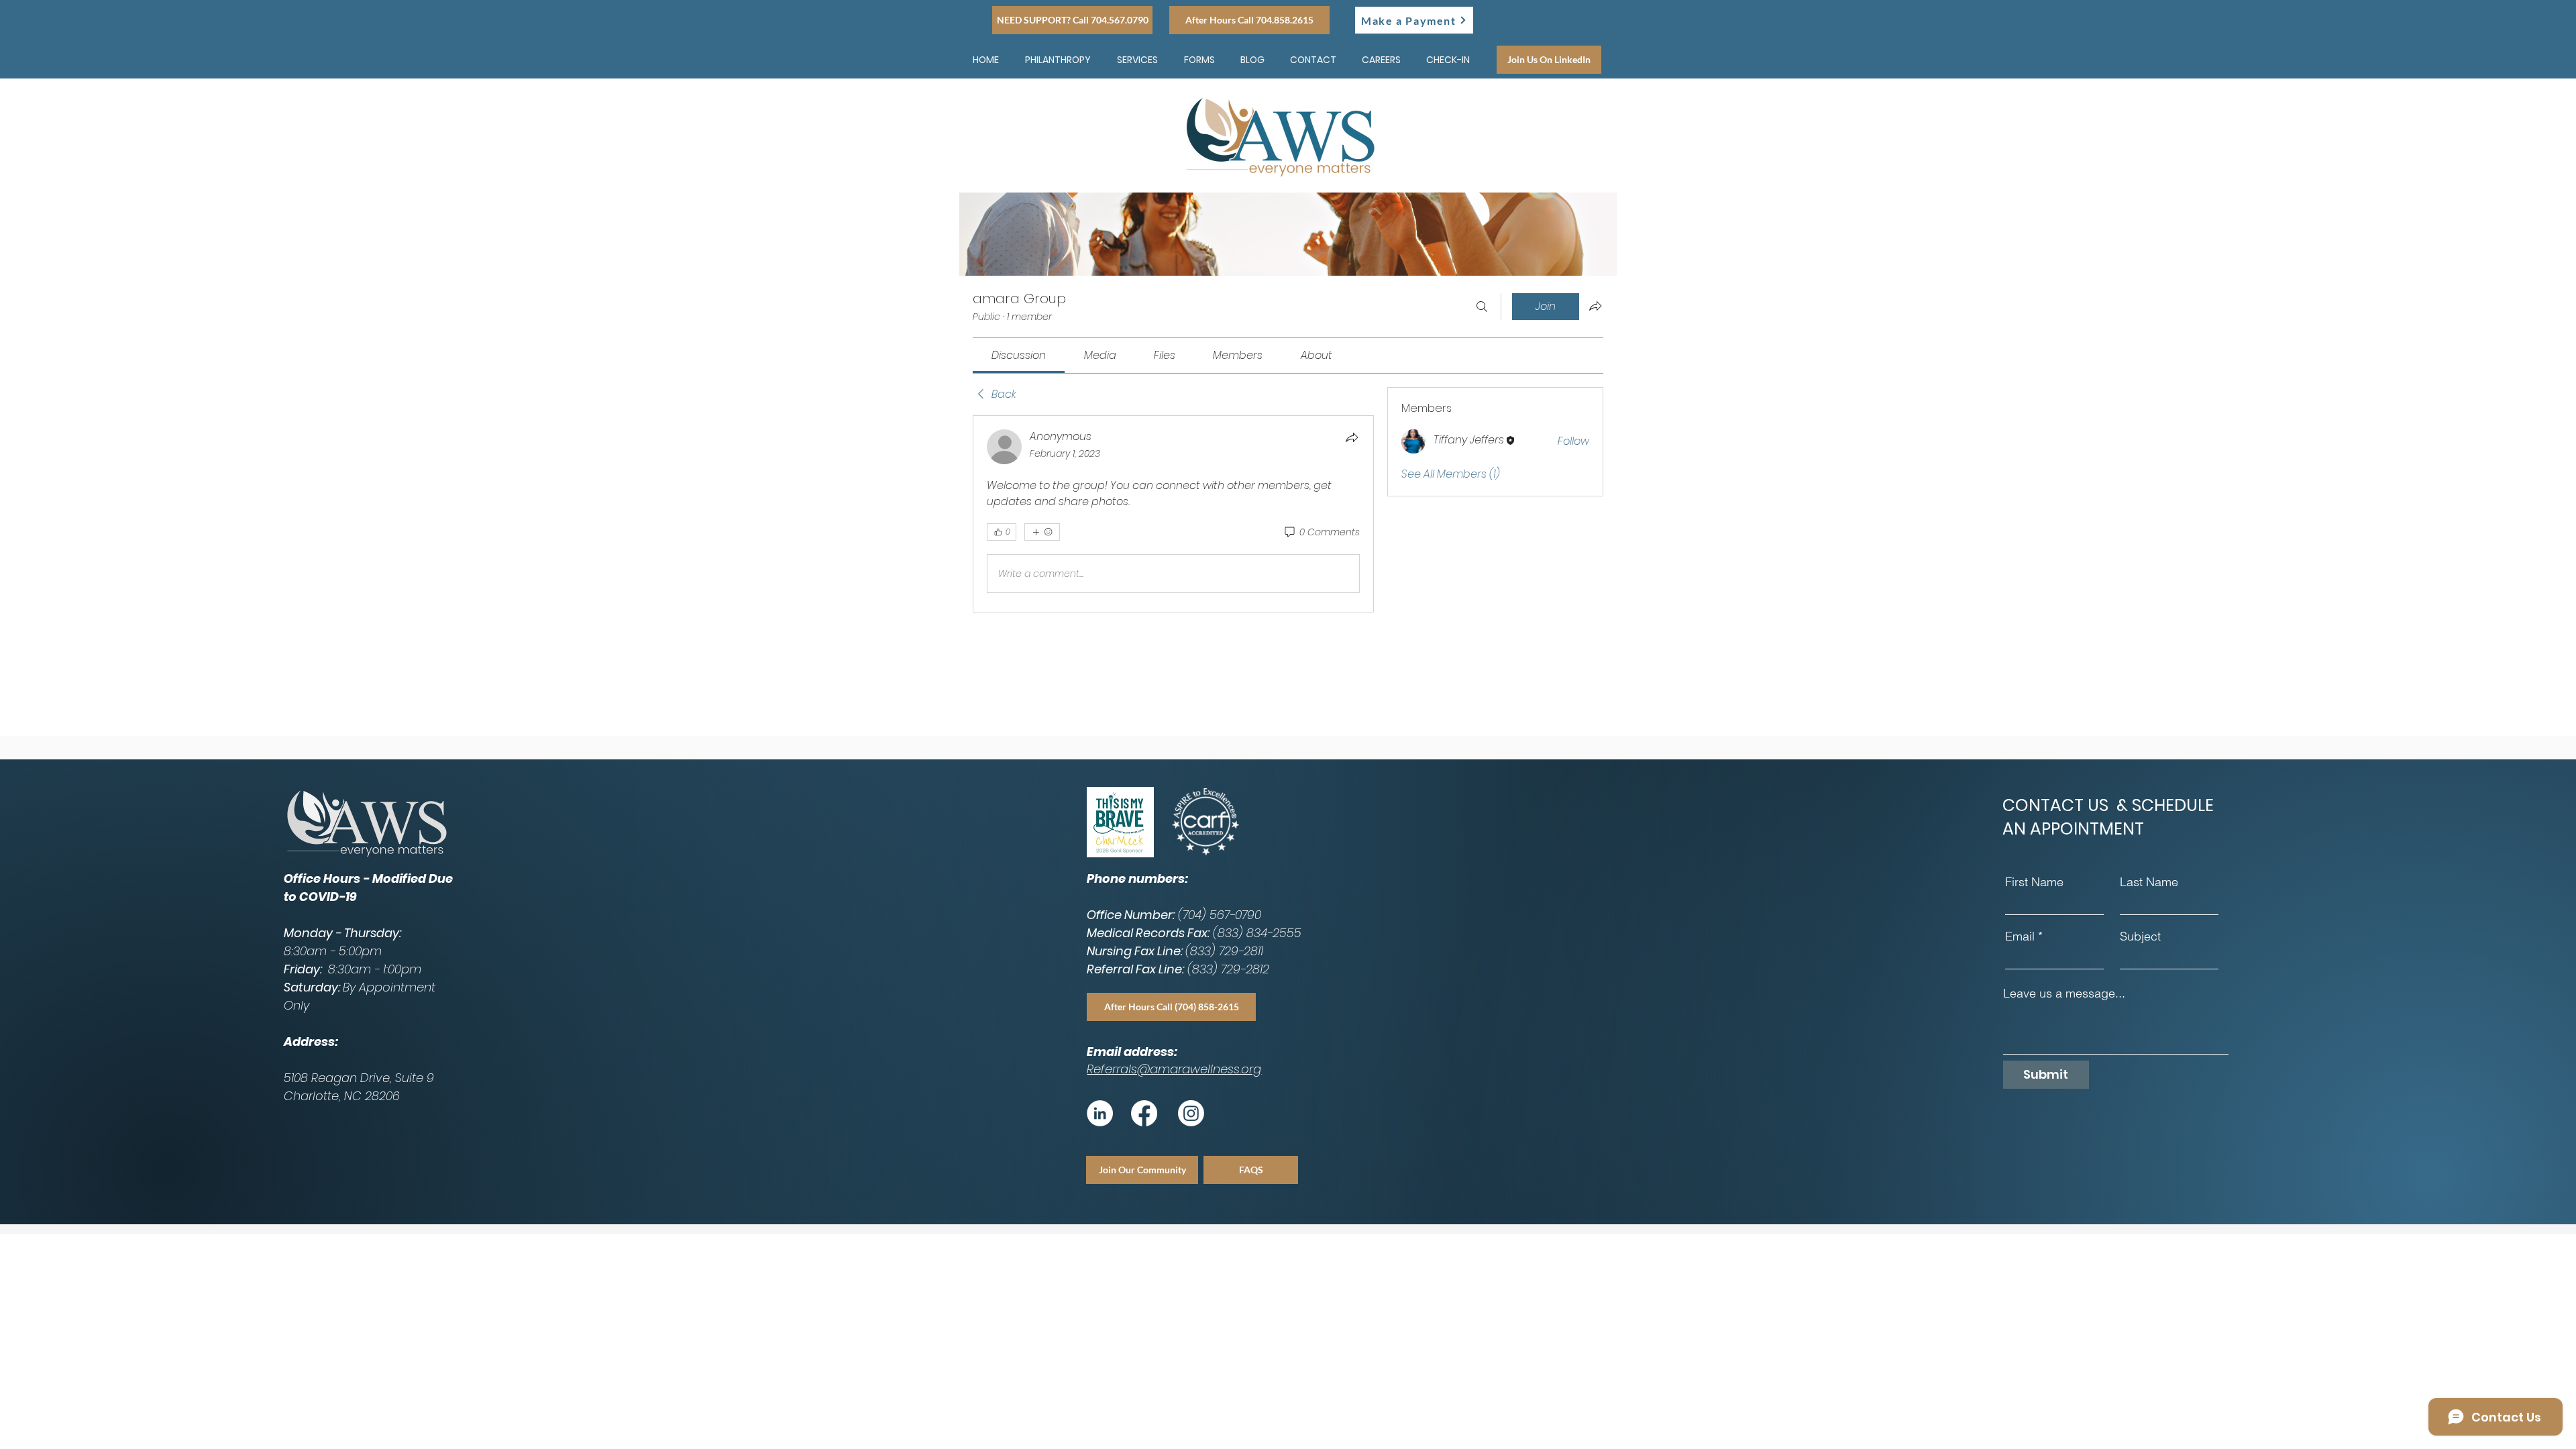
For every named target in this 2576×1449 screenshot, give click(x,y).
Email (2020, 937)
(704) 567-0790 (1220, 915)
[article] (1173, 515)
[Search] (1482, 307)
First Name (2034, 883)
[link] (1019, 356)
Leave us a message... (2064, 994)
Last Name (2149, 883)
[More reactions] (1042, 533)
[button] (1199, 60)
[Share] (1352, 438)
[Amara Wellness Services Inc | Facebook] (1144, 1114)
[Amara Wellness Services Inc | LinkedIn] (1100, 1114)
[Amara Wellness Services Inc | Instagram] (1191, 1114)
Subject (2140, 937)
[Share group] (1595, 307)
